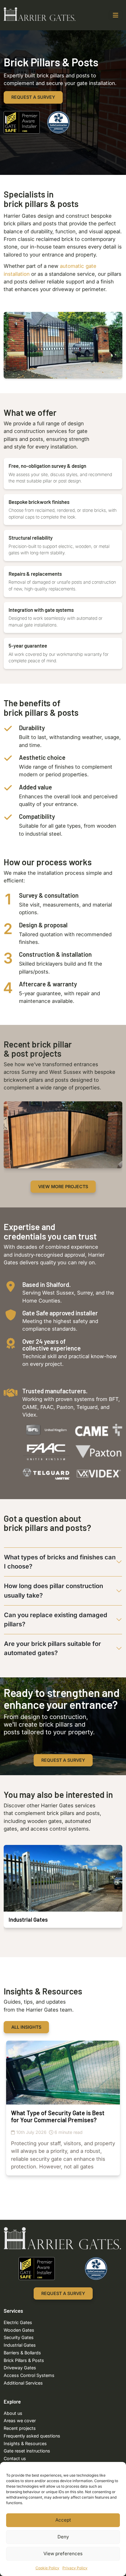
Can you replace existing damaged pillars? (56, 1620)
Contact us (15, 2458)
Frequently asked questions (32, 2436)
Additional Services (23, 2383)
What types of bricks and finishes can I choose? (60, 1562)
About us (13, 2413)
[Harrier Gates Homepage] (40, 14)
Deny (63, 2537)
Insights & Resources (25, 2443)
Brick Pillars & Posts (24, 2360)
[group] (63, 1135)
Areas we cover (20, 2421)
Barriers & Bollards (22, 2353)
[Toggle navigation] (116, 15)
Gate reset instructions (27, 2451)
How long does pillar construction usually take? (54, 1591)
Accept (63, 2520)
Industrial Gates (20, 2345)
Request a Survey (33, 97)
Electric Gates (18, 2322)
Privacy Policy (75, 2568)
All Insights (26, 2027)
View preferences (63, 2554)
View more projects (63, 1186)
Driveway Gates (20, 2368)
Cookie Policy (47, 2568)
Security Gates (19, 2337)
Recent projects (20, 2428)
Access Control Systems (29, 2375)
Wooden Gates (19, 2330)
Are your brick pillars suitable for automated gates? (52, 1648)
